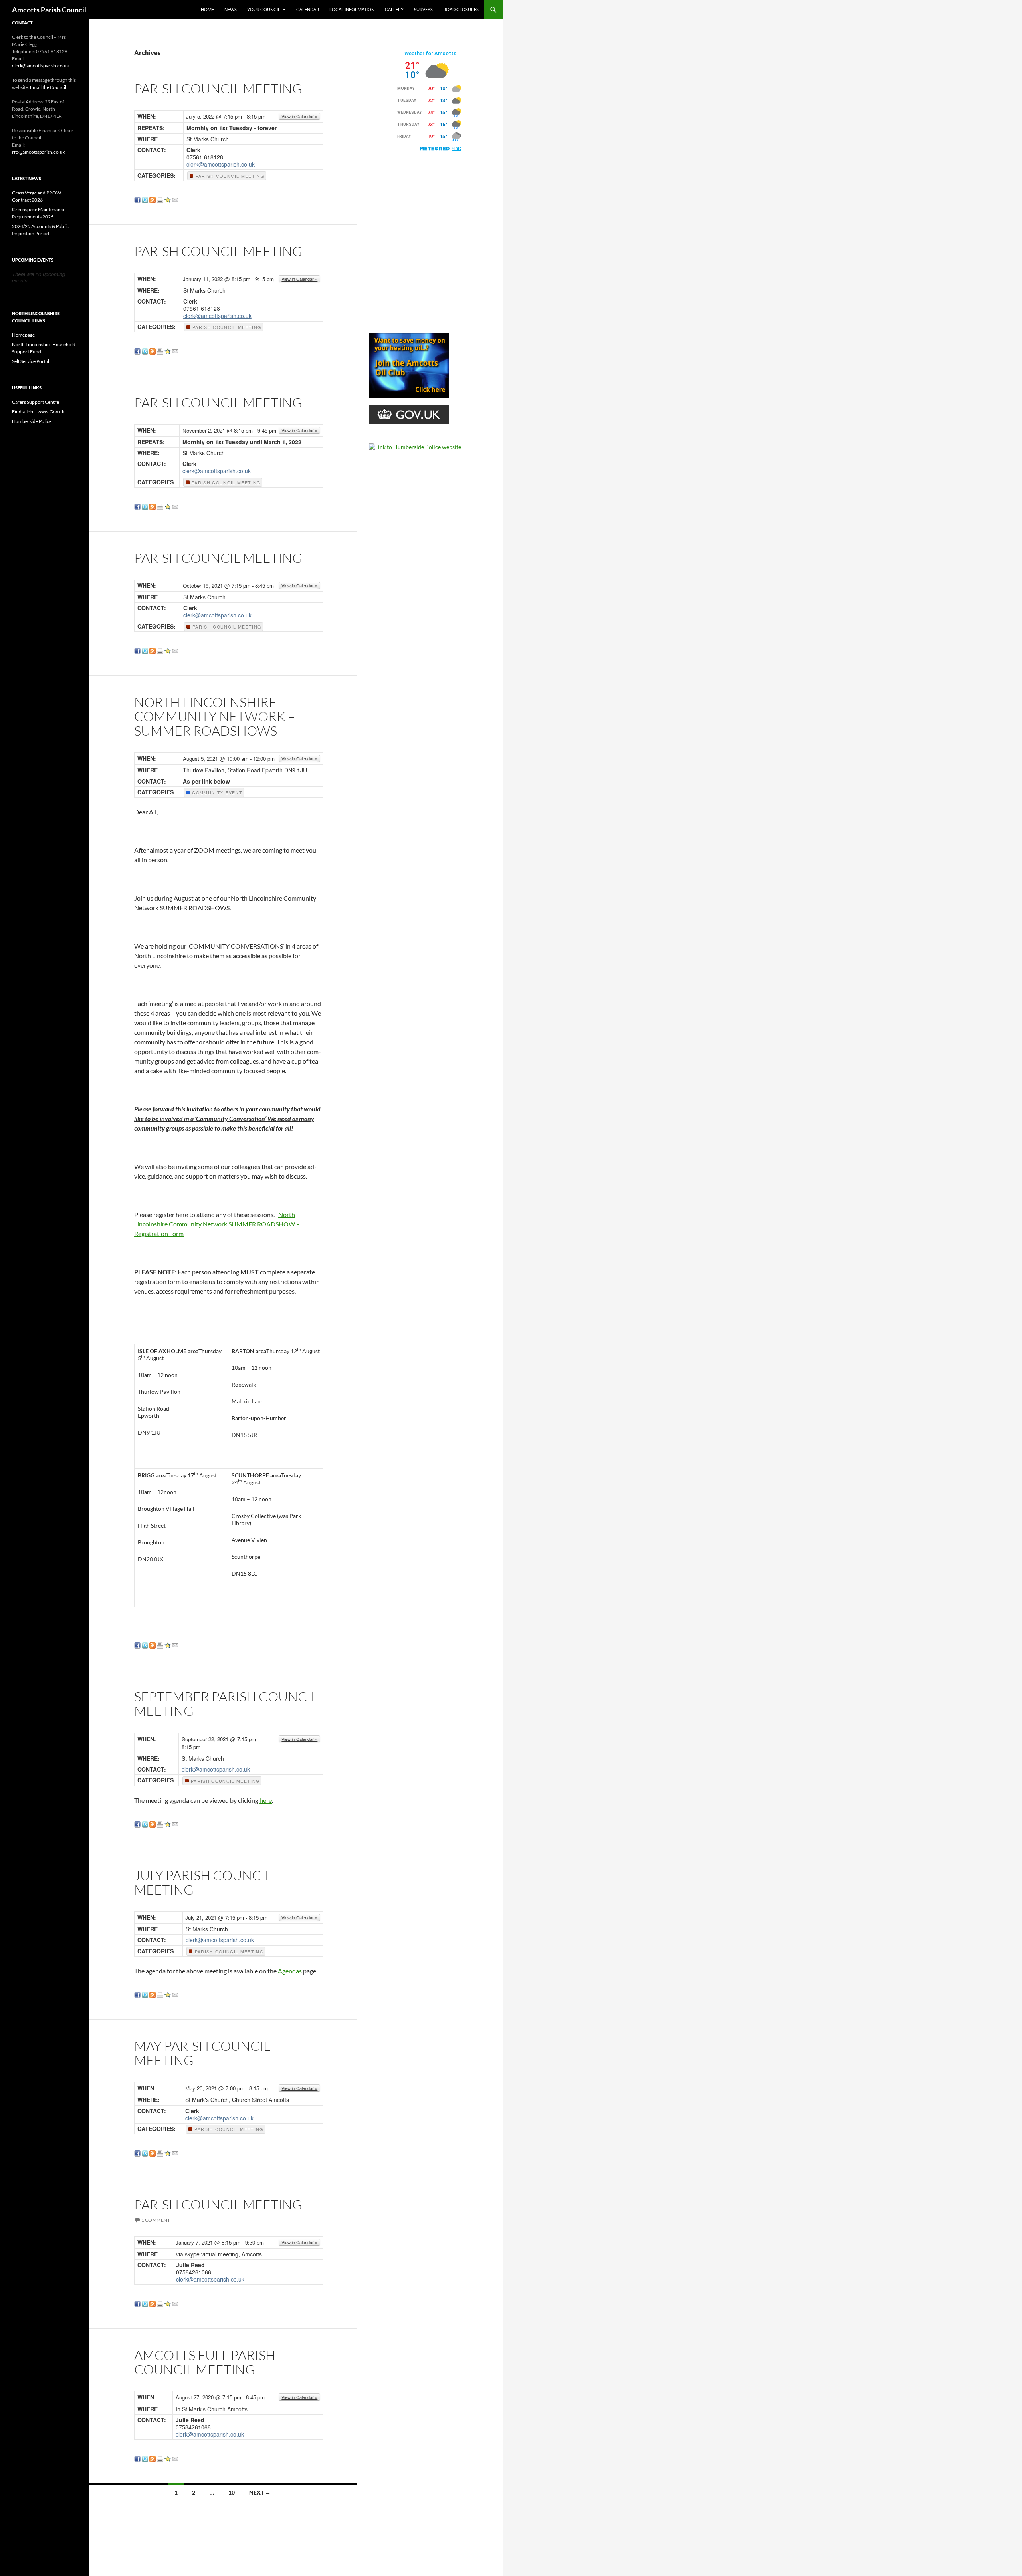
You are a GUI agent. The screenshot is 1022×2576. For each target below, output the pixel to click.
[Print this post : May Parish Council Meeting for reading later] (160, 2152)
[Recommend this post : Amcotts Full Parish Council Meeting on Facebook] (137, 2458)
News (231, 9)
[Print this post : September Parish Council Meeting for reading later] (160, 1823)
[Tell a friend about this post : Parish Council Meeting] (175, 199)
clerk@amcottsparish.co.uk (221, 164)
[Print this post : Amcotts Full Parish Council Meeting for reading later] (160, 2458)
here (266, 1800)
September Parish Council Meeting (226, 1704)
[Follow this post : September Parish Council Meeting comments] (153, 1823)
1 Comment (156, 2220)
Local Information (352, 9)
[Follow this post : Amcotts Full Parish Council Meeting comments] (153, 2458)
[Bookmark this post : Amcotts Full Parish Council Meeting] (168, 2458)
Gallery (394, 9)
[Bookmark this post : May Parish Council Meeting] (168, 2152)
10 (232, 2492)
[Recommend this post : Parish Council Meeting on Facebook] (137, 199)
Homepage (23, 335)
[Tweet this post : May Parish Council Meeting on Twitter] (145, 2152)
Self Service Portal (31, 361)
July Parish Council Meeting (203, 1882)
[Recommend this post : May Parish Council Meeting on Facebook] (137, 2152)
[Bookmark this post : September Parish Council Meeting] (168, 1823)
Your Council (264, 9)
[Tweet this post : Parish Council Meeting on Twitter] (145, 199)
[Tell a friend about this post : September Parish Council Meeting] (175, 1823)
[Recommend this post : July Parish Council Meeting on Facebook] (137, 1994)
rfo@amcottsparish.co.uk (39, 152)
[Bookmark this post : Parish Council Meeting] (168, 199)
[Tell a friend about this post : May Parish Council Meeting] (175, 2152)
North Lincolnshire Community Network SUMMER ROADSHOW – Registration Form (217, 1224)
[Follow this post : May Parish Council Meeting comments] (153, 2152)
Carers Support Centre (36, 402)
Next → (260, 2492)
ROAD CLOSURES (461, 9)
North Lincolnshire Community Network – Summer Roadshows (215, 716)
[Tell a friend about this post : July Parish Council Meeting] (175, 1994)
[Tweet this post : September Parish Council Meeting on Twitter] (145, 1823)
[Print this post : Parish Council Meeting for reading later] (160, 199)
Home (207, 9)
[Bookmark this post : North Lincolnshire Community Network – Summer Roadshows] (168, 1644)
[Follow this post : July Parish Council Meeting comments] (153, 1994)
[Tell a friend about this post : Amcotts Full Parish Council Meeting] (175, 2458)
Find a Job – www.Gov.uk (38, 412)
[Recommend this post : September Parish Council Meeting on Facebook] (137, 1823)
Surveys (423, 9)
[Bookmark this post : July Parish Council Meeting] (168, 1994)
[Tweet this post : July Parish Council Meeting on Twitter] (145, 1994)
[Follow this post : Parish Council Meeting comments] (153, 199)
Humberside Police (32, 421)
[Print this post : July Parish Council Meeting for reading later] (160, 1994)
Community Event (216, 793)
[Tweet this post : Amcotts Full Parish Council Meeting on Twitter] (145, 2458)
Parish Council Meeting (218, 88)
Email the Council (48, 87)
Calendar (308, 9)
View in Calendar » (299, 116)
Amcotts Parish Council (49, 10)
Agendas (290, 1971)
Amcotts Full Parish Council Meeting (205, 2362)
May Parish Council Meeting (202, 2053)
